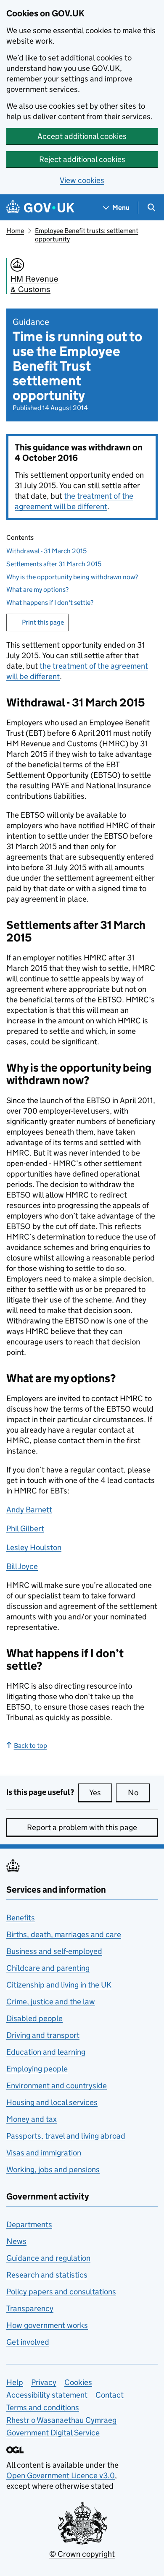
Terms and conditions (43, 2407)
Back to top (30, 1746)
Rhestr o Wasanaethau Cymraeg (61, 2420)
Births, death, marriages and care (64, 1934)
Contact (110, 2395)
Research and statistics (47, 2275)
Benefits (21, 1918)
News (16, 2241)
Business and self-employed (54, 1951)
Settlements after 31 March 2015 (54, 564)
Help (15, 2382)
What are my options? (37, 590)
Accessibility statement (47, 2395)
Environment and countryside (57, 2086)
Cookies (78, 2382)
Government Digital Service (53, 2433)
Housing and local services (52, 2102)
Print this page (43, 622)
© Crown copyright (82, 2554)
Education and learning (46, 2052)
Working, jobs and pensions (53, 2169)
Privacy (44, 2382)
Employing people (37, 2069)
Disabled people (34, 2018)
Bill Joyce (22, 1566)
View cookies (82, 180)
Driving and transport (43, 2035)
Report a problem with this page (82, 1827)
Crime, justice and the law (51, 2002)
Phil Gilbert (25, 1529)
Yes (101, 1793)
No (139, 1793)
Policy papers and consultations (61, 2292)
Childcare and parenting (48, 1968)
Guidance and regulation (48, 2258)
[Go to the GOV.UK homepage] (40, 208)
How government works (47, 2325)
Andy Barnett (29, 1510)
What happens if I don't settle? (50, 603)
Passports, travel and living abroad (66, 2136)
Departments (29, 2224)
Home (15, 231)
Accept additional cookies (82, 136)
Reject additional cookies (82, 159)
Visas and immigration (44, 2153)
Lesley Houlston (34, 1547)
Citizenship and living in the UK (59, 1985)
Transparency (30, 2308)
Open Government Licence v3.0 (61, 2475)
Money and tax (32, 2119)
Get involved (28, 2342)
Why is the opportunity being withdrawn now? (72, 577)
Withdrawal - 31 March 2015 (46, 551)
